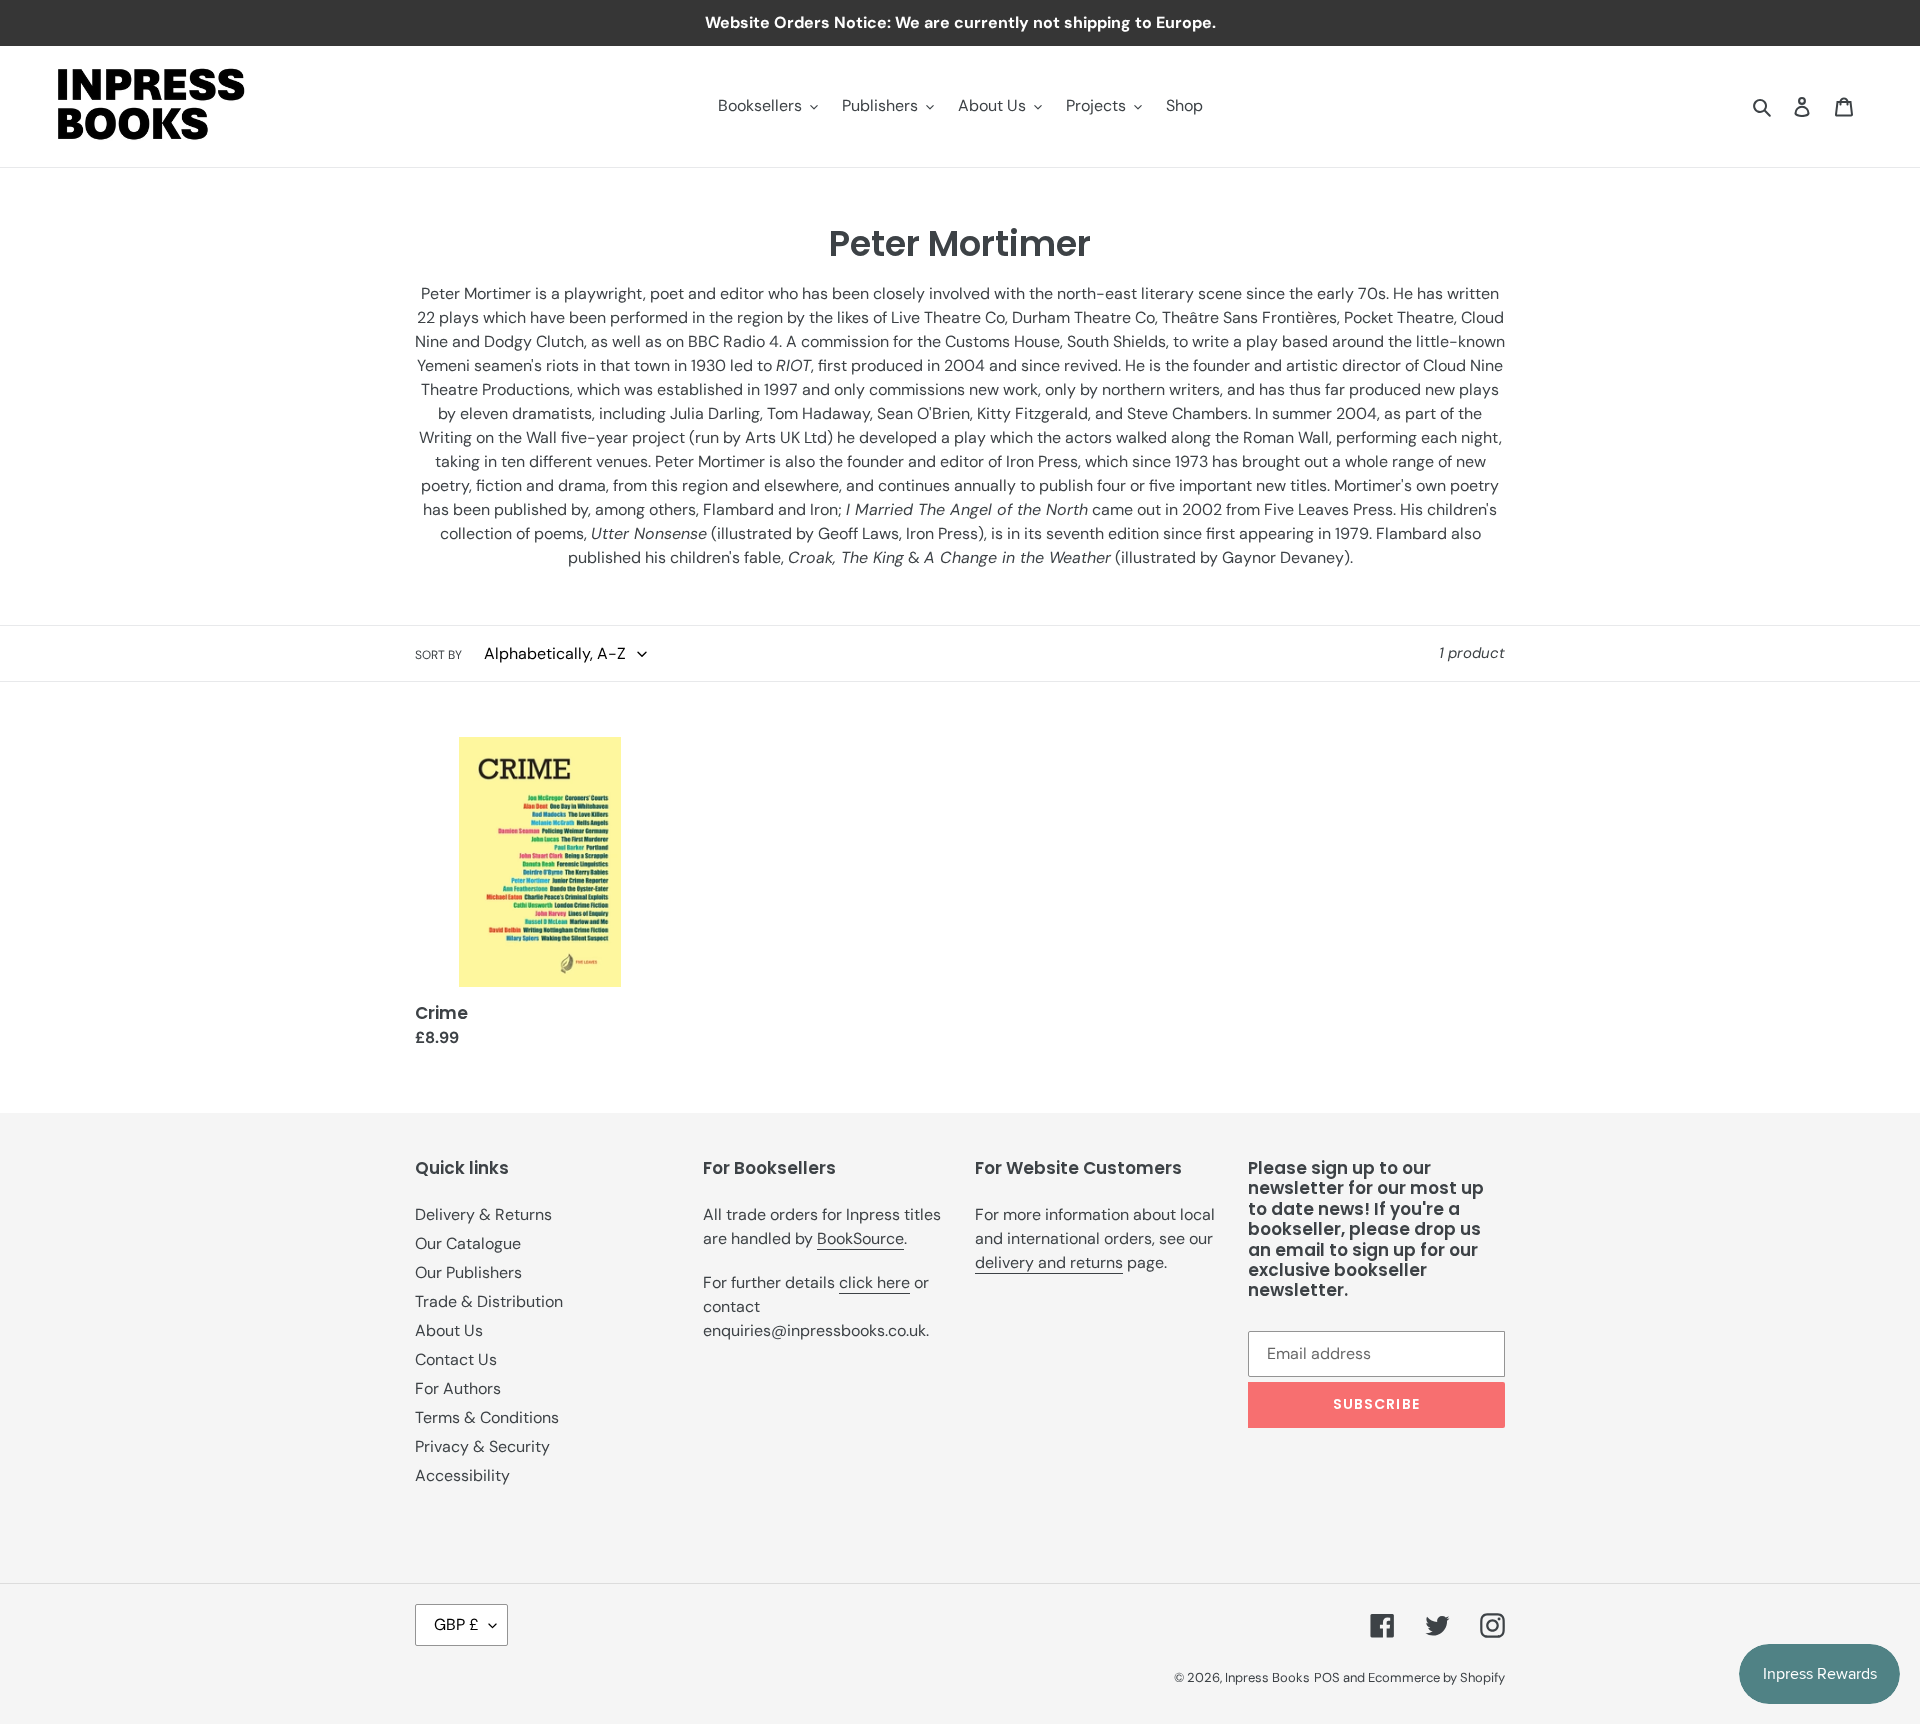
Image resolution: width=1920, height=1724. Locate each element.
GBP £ (456, 1624)
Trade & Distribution (489, 1301)
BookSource (860, 1238)
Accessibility (462, 1475)
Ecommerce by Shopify (1436, 1677)
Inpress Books (1267, 1677)
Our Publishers (468, 1272)
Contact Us (456, 1359)
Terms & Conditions (487, 1417)
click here (874, 1282)
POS (1327, 1677)
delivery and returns (1049, 1262)
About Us (449, 1330)
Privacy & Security (482, 1446)
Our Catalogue (468, 1243)
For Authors (458, 1388)
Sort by (438, 655)
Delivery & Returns (483, 1214)
